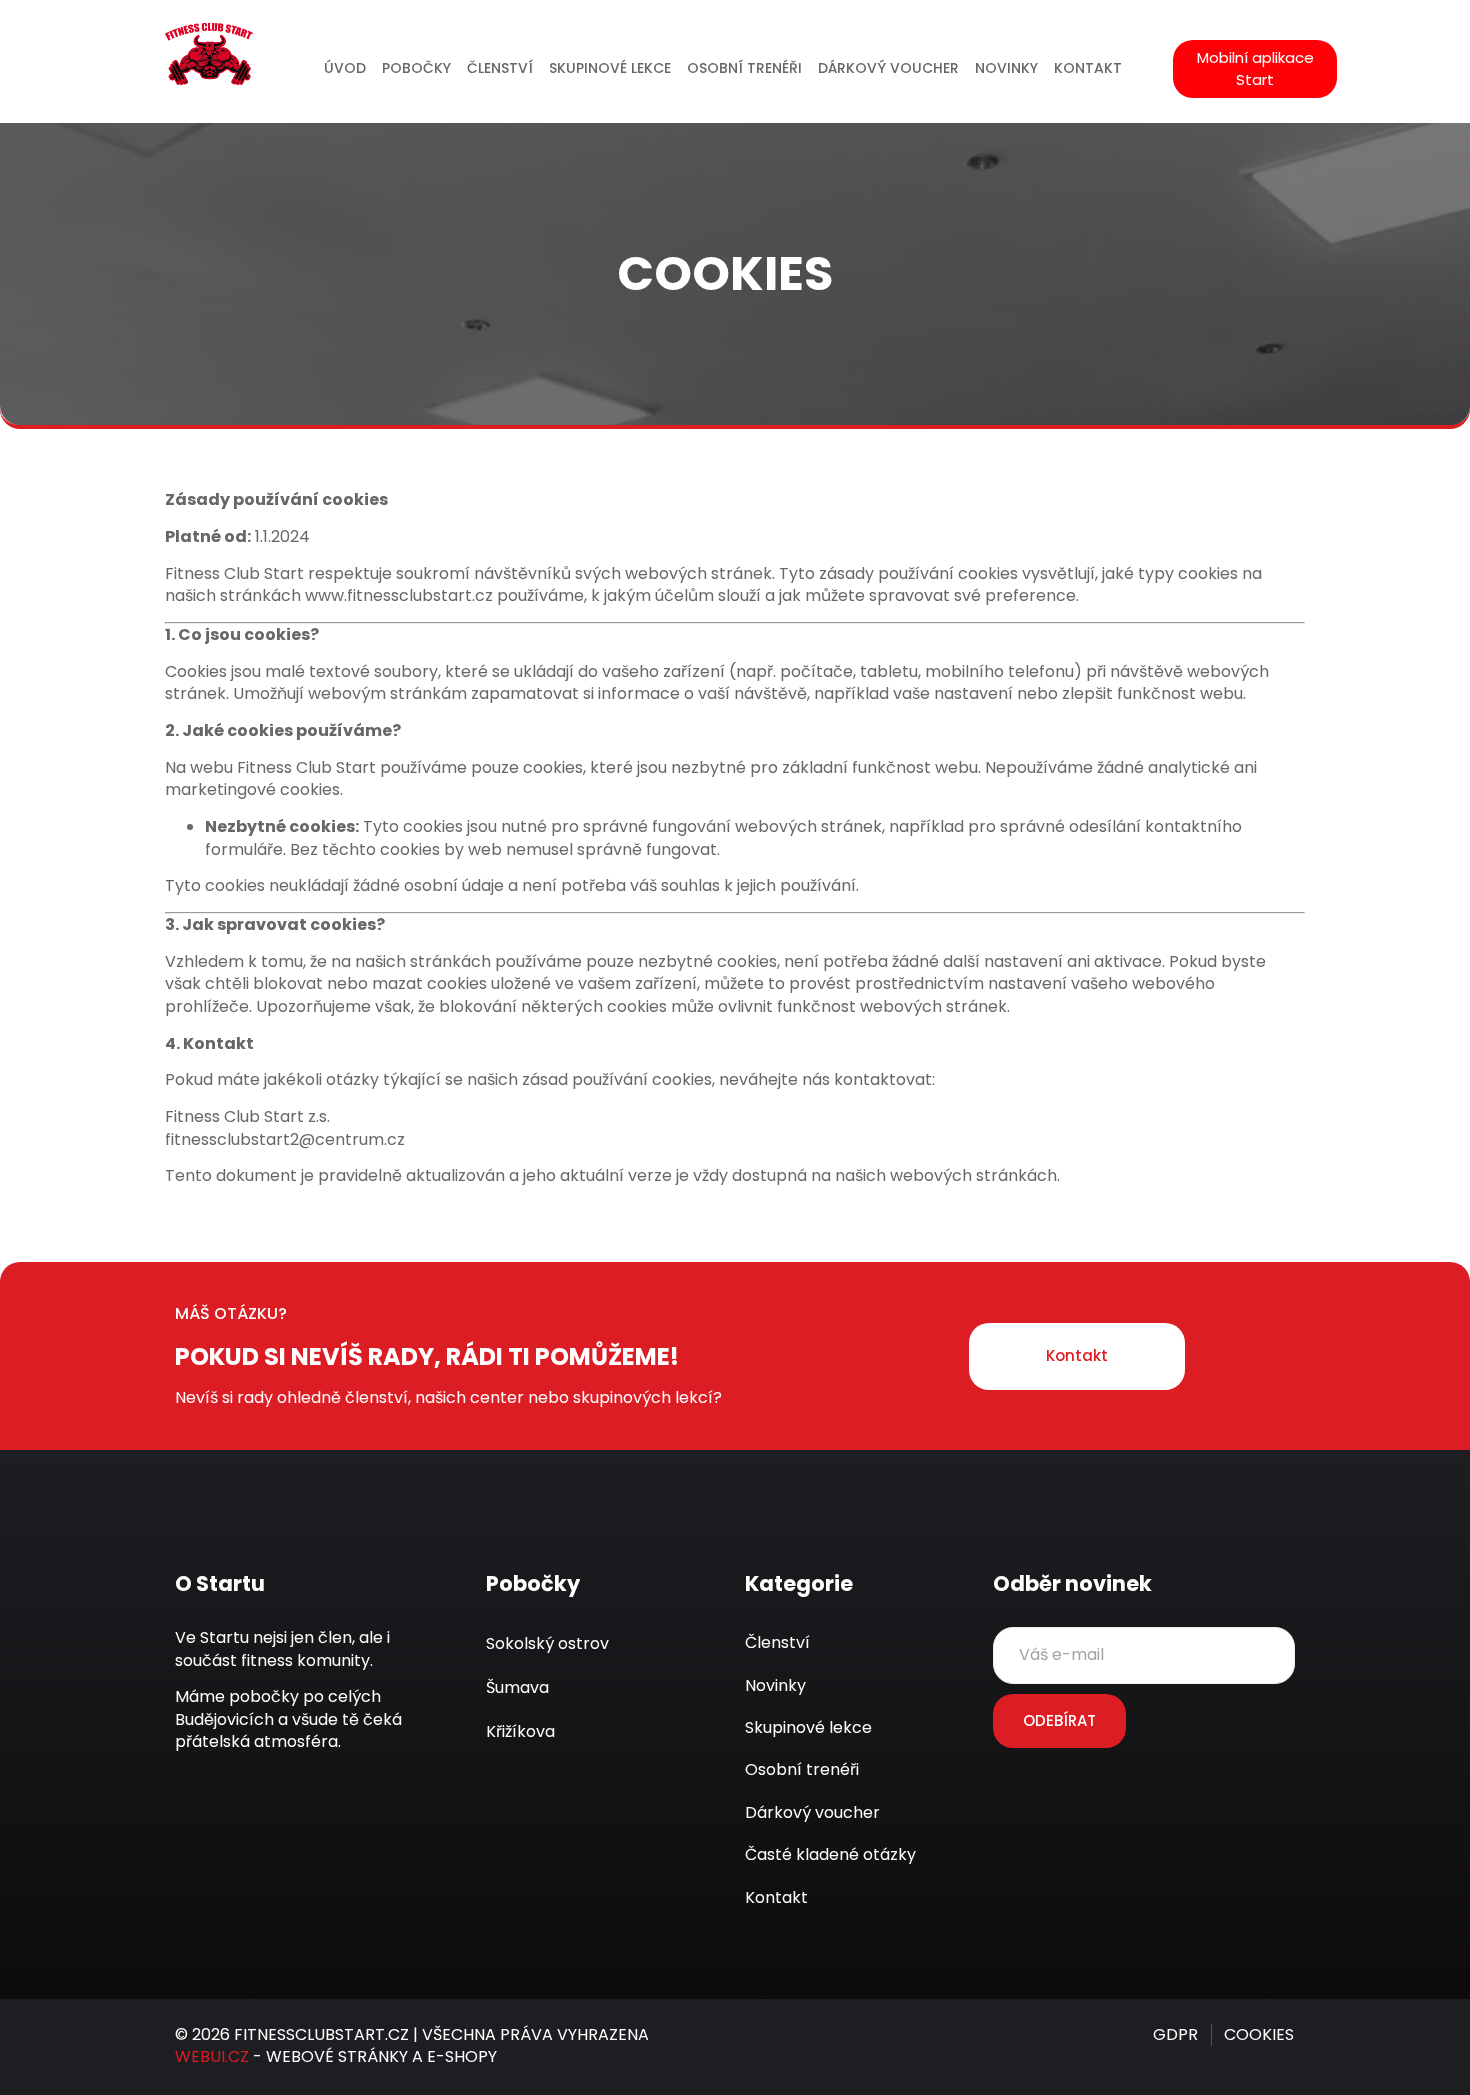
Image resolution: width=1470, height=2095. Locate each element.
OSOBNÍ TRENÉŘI (744, 68)
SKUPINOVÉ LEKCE (610, 68)
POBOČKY (416, 68)
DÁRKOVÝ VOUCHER (888, 68)
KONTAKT (1088, 68)
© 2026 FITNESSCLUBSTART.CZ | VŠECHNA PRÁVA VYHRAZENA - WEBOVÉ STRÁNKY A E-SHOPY (412, 2045)
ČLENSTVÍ (500, 68)
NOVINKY (1006, 68)
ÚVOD (345, 68)
